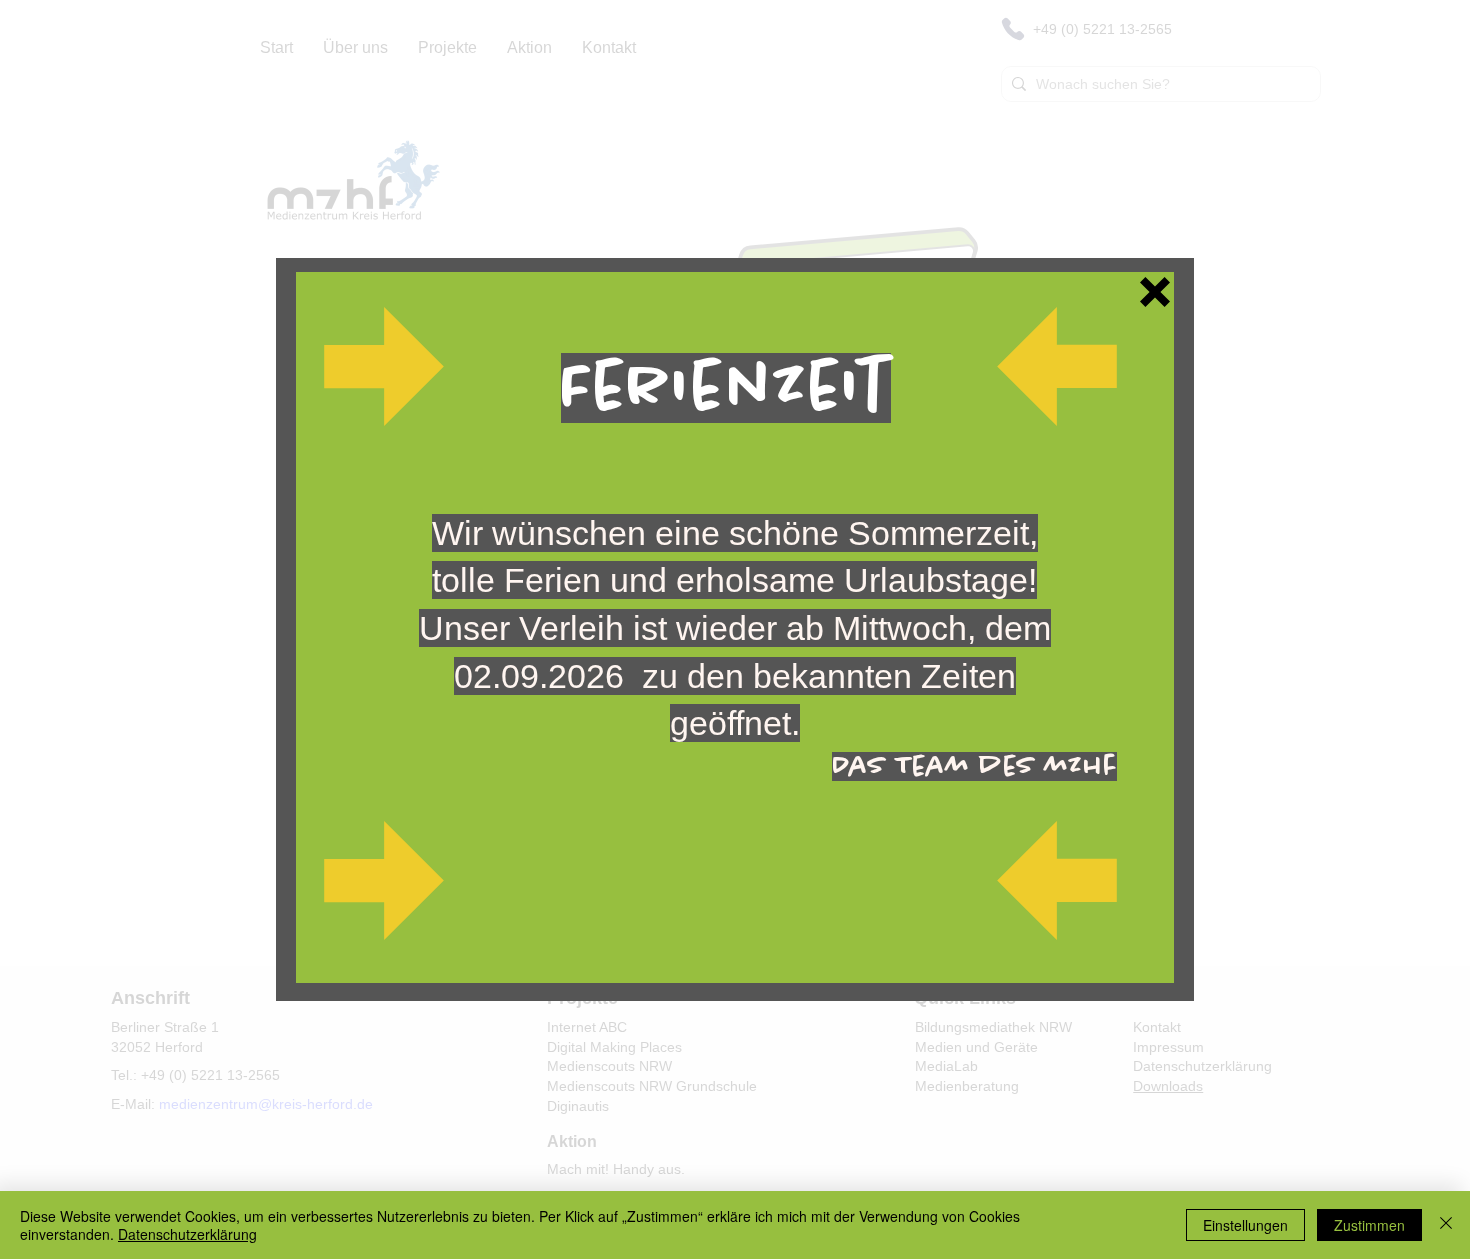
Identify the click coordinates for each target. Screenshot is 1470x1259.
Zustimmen (1369, 1225)
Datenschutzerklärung (187, 1234)
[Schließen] (1446, 1225)
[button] (1155, 292)
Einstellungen (1245, 1225)
